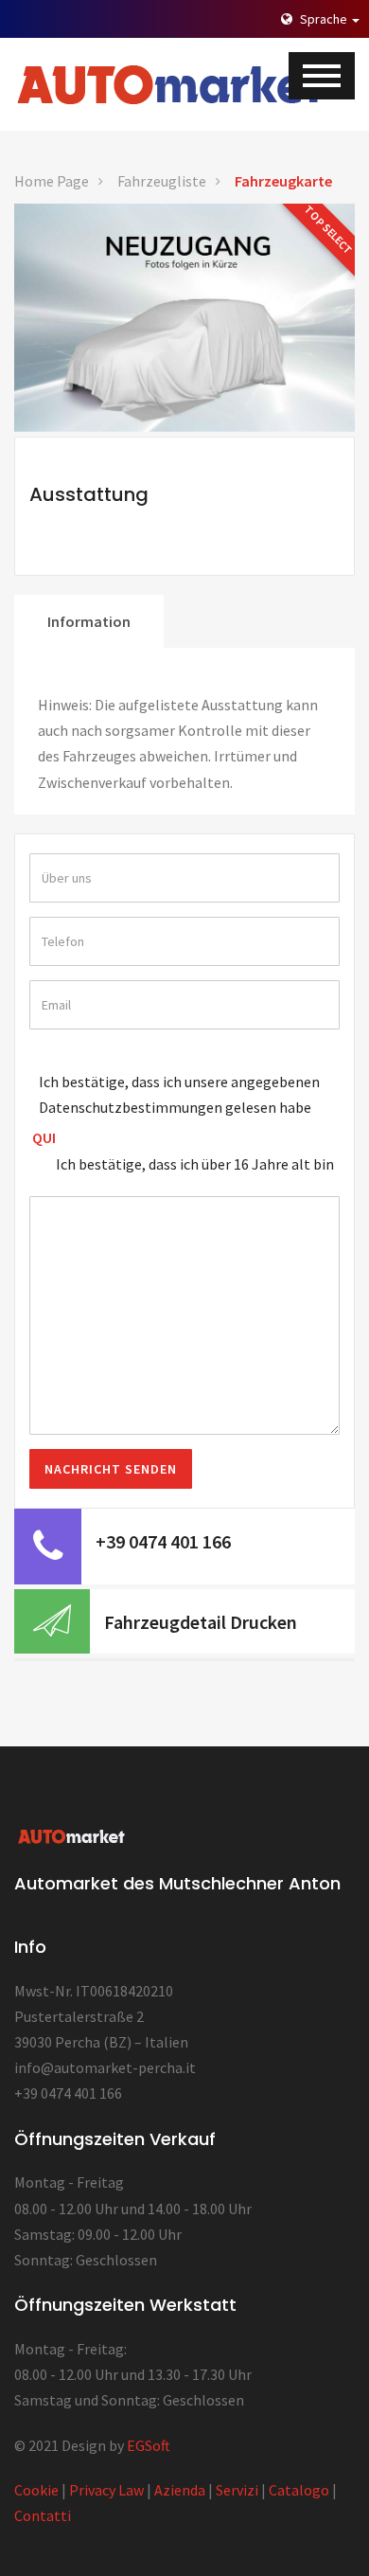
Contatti (43, 2515)
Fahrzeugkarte (283, 181)
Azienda (180, 2490)
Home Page (52, 181)
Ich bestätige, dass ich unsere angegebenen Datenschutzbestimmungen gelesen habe (179, 1094)
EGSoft (149, 2445)
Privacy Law (106, 2490)
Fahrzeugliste (162, 181)
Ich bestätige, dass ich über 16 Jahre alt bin (195, 1164)
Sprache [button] (324, 19)
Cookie (36, 2490)
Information (89, 621)
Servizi (237, 2490)
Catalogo (299, 2490)
